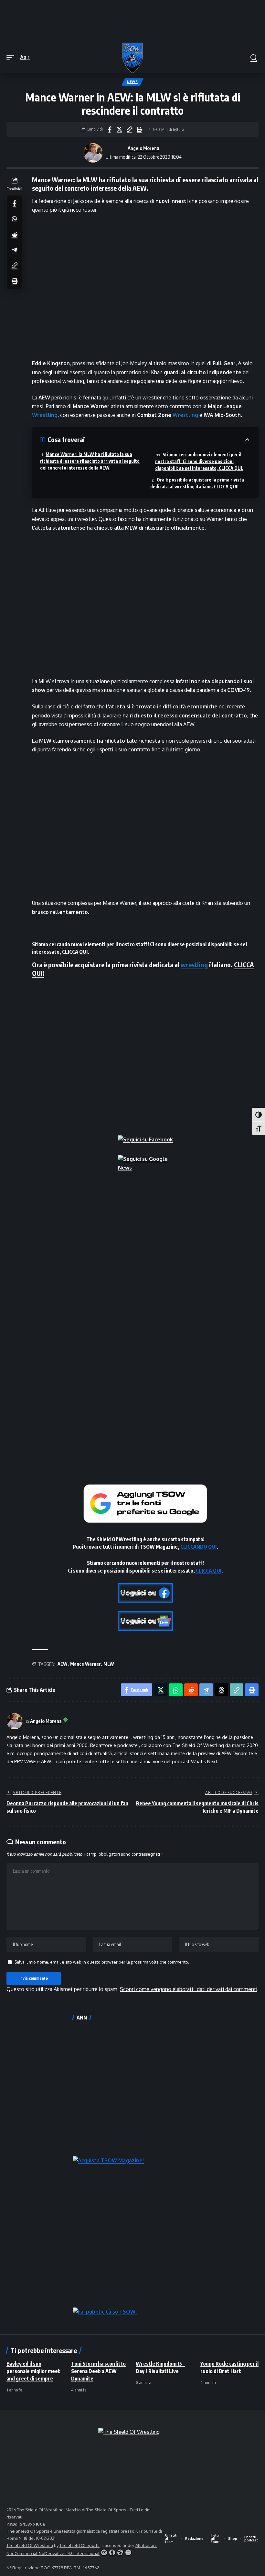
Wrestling (45, 415)
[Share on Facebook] (110, 129)
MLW (109, 1664)
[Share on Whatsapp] (15, 219)
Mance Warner (85, 1664)
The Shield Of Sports (107, 2510)
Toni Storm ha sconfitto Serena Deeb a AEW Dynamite (98, 2371)
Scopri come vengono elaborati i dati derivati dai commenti (189, 1989)
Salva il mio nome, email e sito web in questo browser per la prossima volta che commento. (102, 1962)
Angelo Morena (143, 148)
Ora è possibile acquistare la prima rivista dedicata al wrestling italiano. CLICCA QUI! (197, 483)
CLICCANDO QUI (198, 1547)
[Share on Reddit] (15, 234)
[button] (12, 57)
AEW (63, 1664)
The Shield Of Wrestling (30, 2545)
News (132, 82)
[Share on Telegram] (15, 250)
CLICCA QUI (75, 952)
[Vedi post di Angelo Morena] (93, 153)
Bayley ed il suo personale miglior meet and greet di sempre (33, 2371)
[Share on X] (120, 129)
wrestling (194, 965)
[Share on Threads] (221, 1690)
